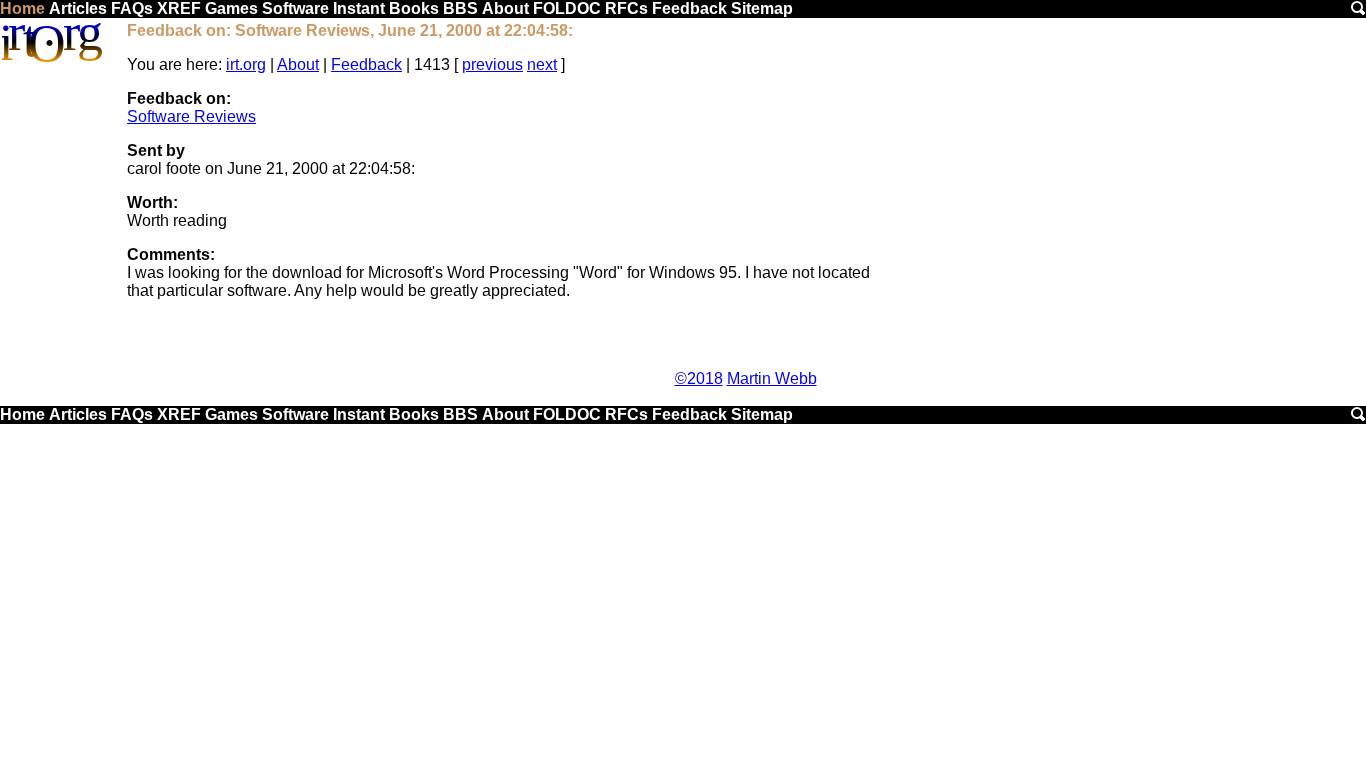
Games (231, 8)
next (542, 64)
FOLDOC (567, 8)
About (505, 8)
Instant (359, 8)
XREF (179, 8)
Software (295, 8)
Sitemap (762, 8)
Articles (78, 8)
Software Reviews (191, 116)
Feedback (689, 8)
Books (414, 8)
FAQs (132, 8)
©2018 (699, 378)
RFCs (626, 8)
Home (22, 8)
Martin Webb (772, 378)
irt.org (246, 64)
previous (492, 64)
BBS (460, 8)
